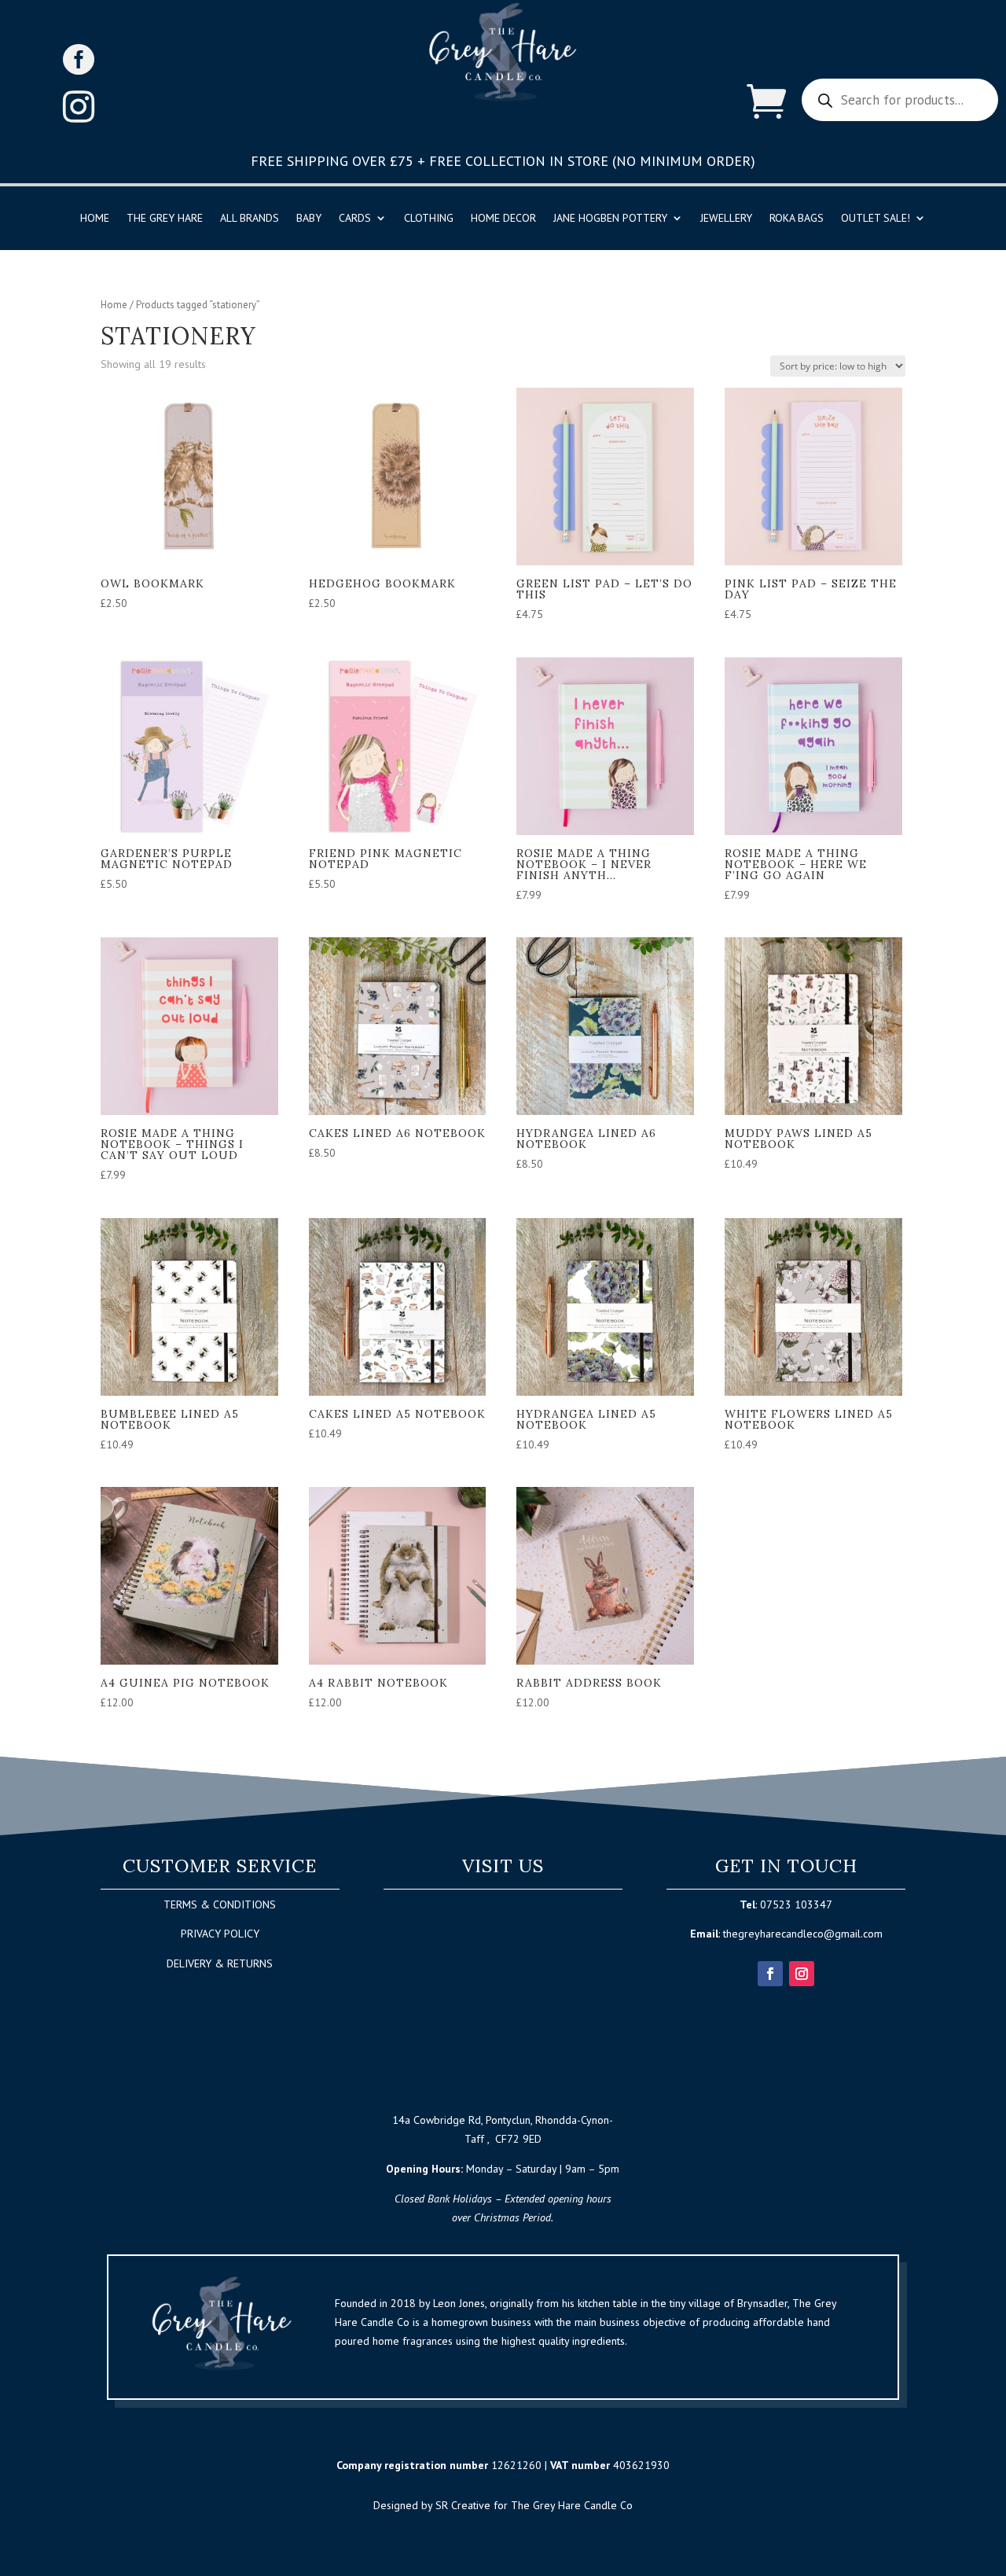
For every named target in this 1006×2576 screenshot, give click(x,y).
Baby (309, 219)
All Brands (250, 219)
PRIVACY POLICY (220, 1934)
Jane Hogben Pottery (610, 219)
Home (95, 219)
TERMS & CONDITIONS (220, 1904)
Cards (355, 219)
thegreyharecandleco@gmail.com (803, 1934)
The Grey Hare (165, 219)
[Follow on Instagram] (802, 1974)
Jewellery (726, 219)
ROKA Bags (797, 219)
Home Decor (503, 219)
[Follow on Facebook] (770, 1974)
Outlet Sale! (876, 219)
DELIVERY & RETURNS (220, 1963)
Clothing (429, 219)
